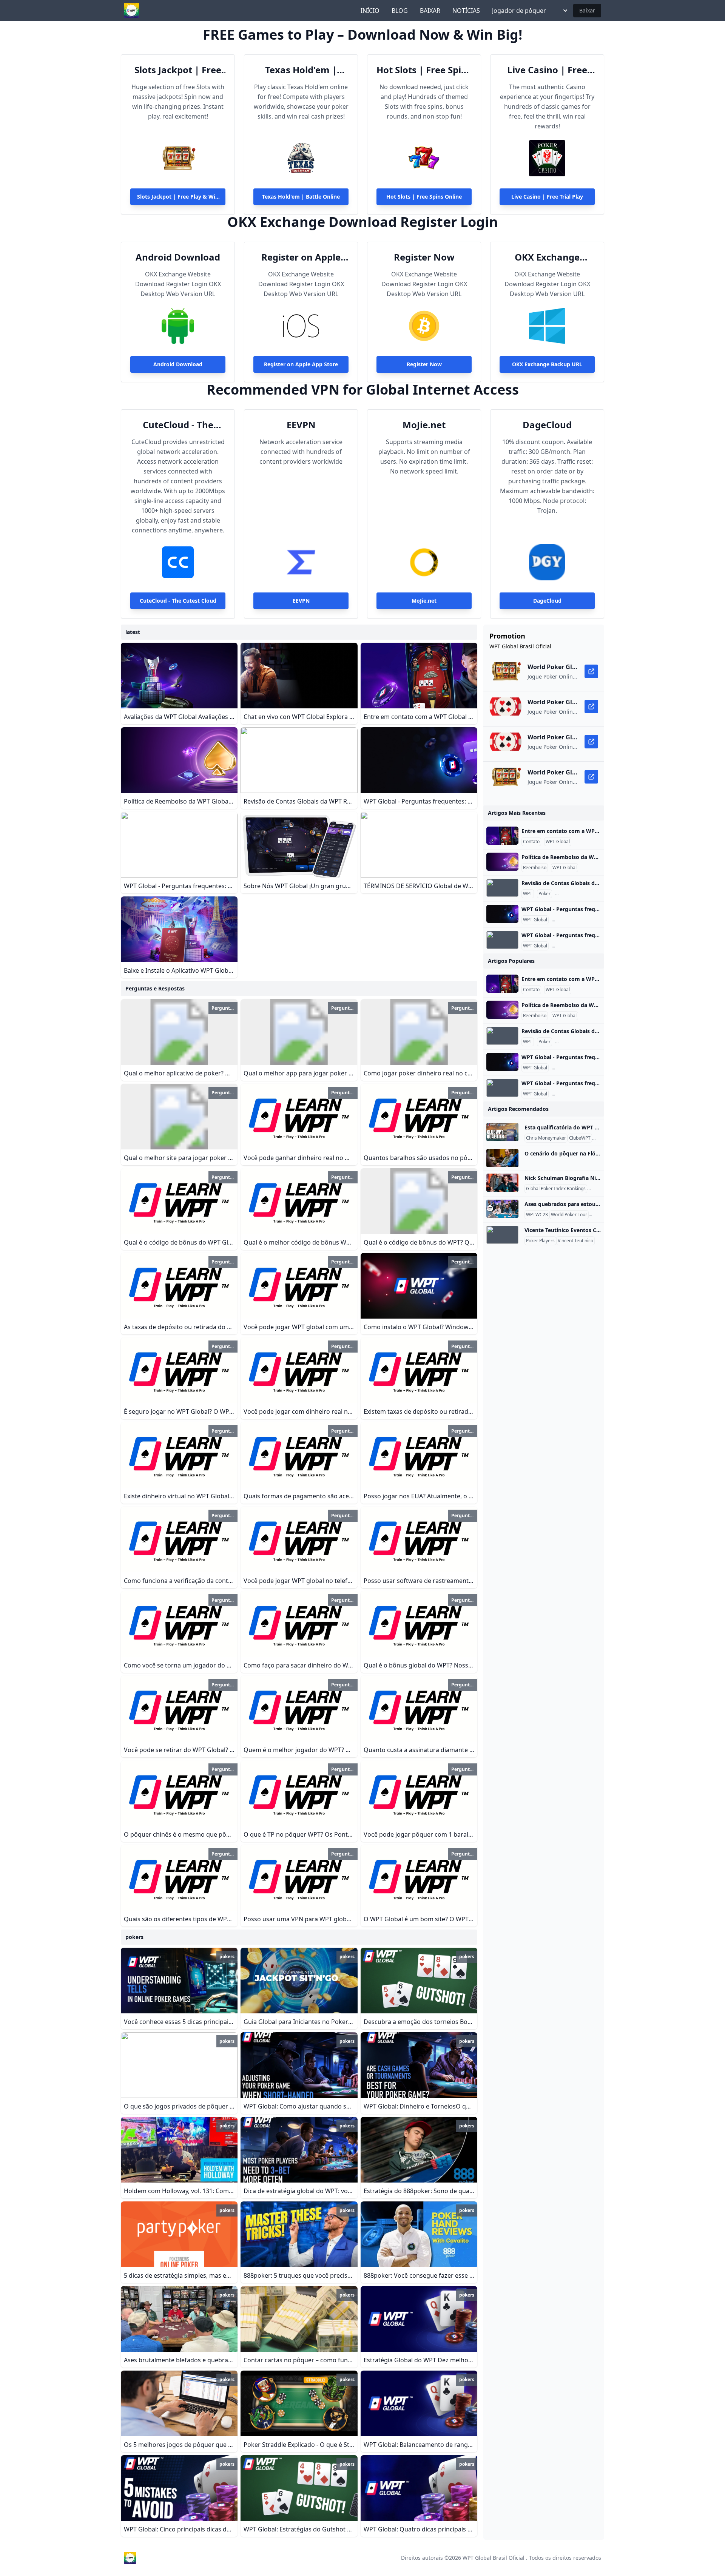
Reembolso (535, 868)
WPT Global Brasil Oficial (494, 2558)
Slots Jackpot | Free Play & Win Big (178, 70)
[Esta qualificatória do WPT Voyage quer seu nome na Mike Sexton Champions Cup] (502, 1132)
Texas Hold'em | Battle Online (301, 70)
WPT (528, 894)
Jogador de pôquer (519, 11)
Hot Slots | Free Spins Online (424, 70)
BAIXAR (430, 11)
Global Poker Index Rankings (556, 1189)
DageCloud (547, 425)
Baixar (587, 10)
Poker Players (540, 1241)
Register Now (424, 257)
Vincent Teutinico (575, 1241)
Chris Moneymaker (546, 1138)
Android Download (178, 257)
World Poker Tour (569, 1215)
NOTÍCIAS (466, 11)
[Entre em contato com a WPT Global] (502, 836)
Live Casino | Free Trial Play (547, 70)
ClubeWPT (580, 1138)
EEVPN (301, 425)
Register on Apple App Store (301, 257)
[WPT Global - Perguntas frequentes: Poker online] (502, 914)
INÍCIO (370, 11)
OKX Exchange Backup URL (547, 257)
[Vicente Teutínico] (502, 1235)
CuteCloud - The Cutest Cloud (178, 425)
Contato (531, 842)
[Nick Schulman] (502, 1183)
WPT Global (558, 842)
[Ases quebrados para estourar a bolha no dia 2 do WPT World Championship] (502, 1209)
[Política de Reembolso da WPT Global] (502, 862)
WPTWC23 (537, 1215)
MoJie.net (424, 425)
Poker (545, 894)
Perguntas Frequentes (580, 894)
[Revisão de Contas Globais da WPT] (502, 888)
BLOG (400, 11)
